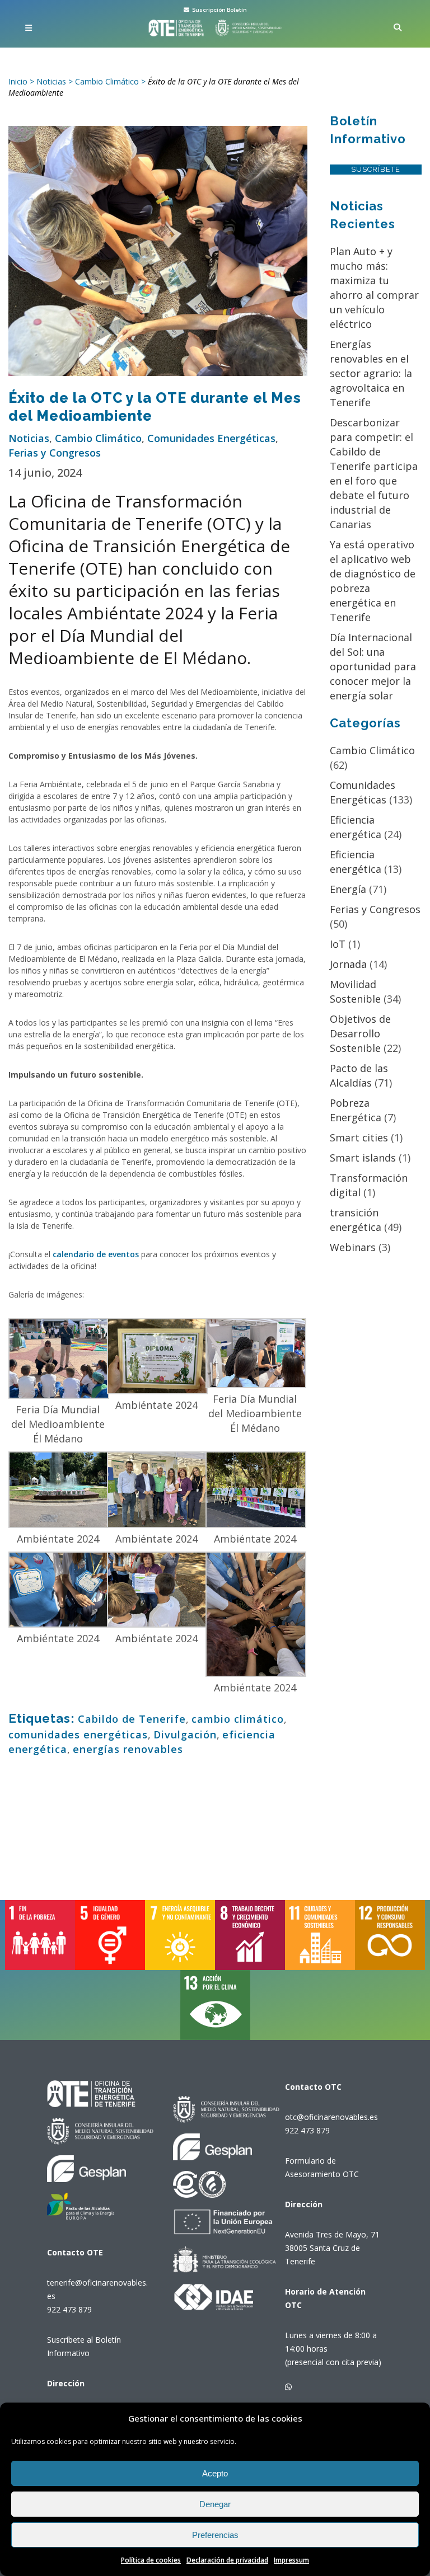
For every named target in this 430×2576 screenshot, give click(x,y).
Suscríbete (376, 169)
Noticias (29, 438)
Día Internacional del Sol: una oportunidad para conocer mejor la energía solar (373, 666)
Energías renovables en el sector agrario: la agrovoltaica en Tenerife (371, 373)
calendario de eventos (96, 1254)
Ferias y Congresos (55, 453)
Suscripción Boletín (219, 10)
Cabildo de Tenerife (132, 1719)
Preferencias (215, 2535)
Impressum (291, 2560)
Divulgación (185, 1734)
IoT (338, 944)
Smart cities (359, 1137)
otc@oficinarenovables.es (331, 2117)
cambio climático (238, 1719)
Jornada (348, 964)
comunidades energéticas (78, 1734)
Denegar (215, 2504)
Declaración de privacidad (227, 2560)
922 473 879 (69, 2309)
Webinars (353, 1247)
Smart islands (363, 1158)
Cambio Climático (98, 438)
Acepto (215, 2473)
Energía (348, 889)
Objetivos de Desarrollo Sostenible (360, 1033)
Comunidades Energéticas (211, 438)
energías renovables (128, 1749)
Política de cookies (151, 2560)
